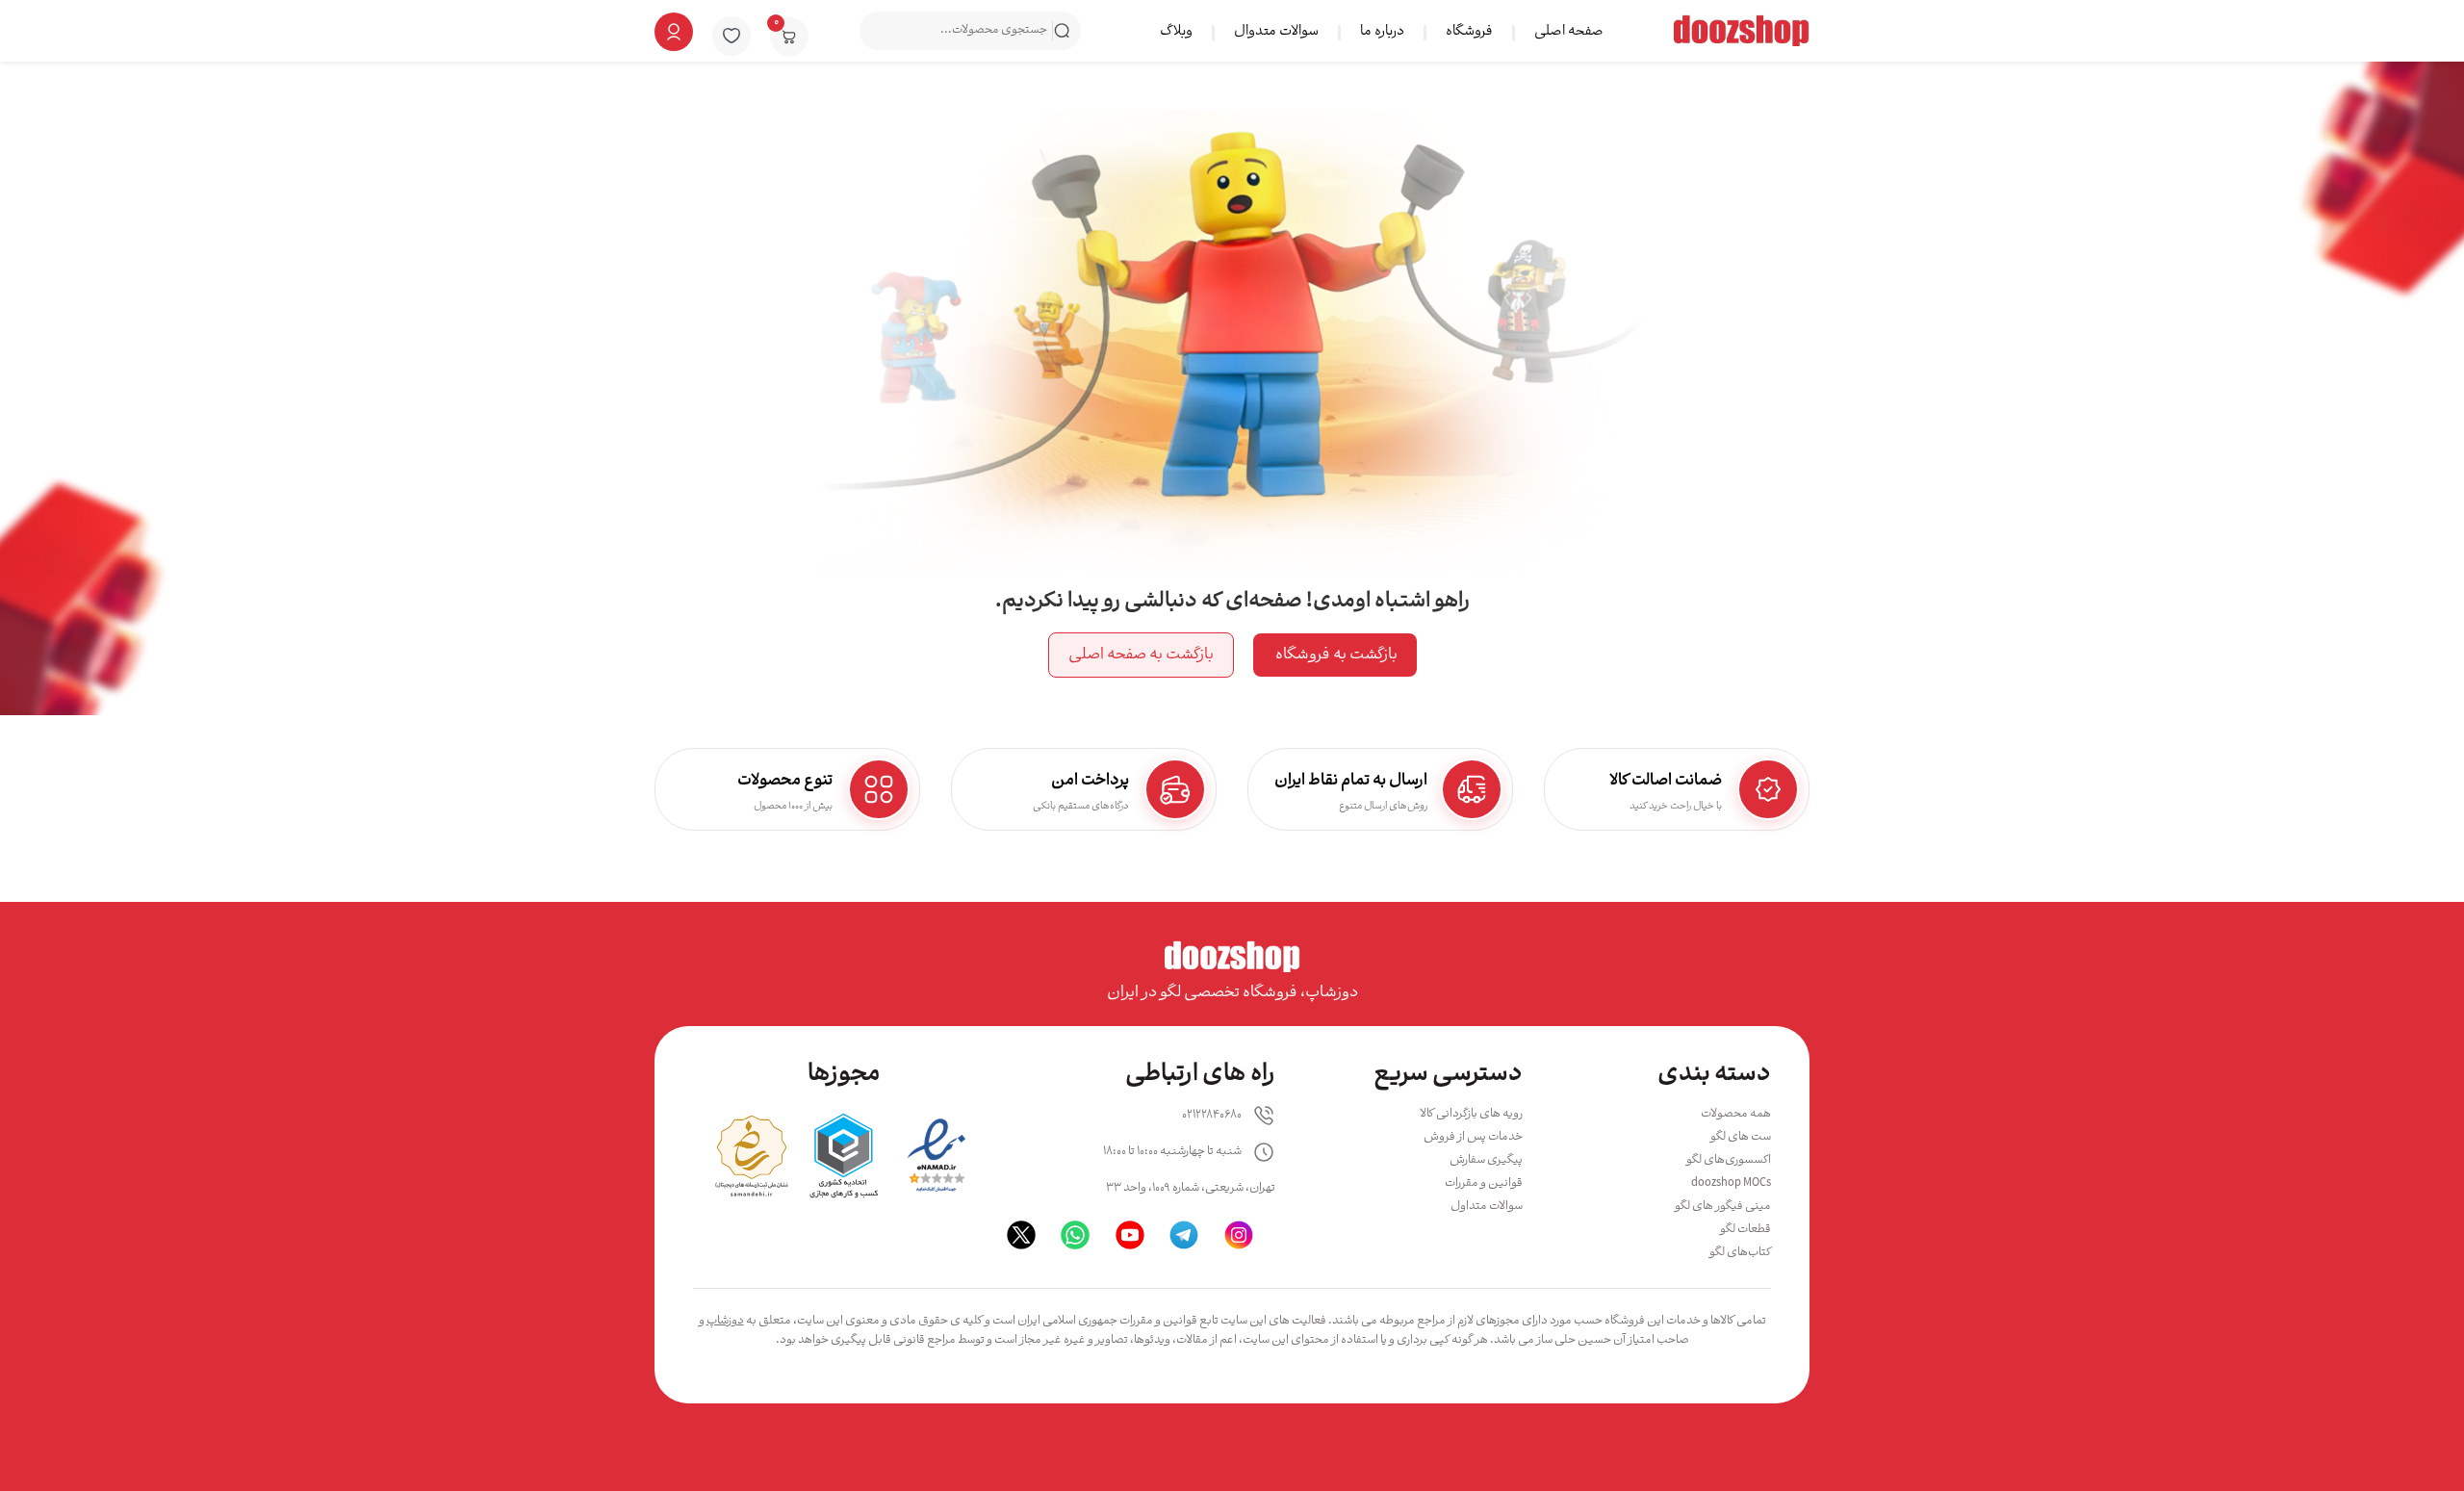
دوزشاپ (725, 1321)
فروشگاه (1469, 32)
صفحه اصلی (1569, 32)
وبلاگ (1176, 32)
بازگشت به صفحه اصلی (1141, 655)
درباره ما (1382, 32)
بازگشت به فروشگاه (1335, 655)
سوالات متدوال (1276, 32)
